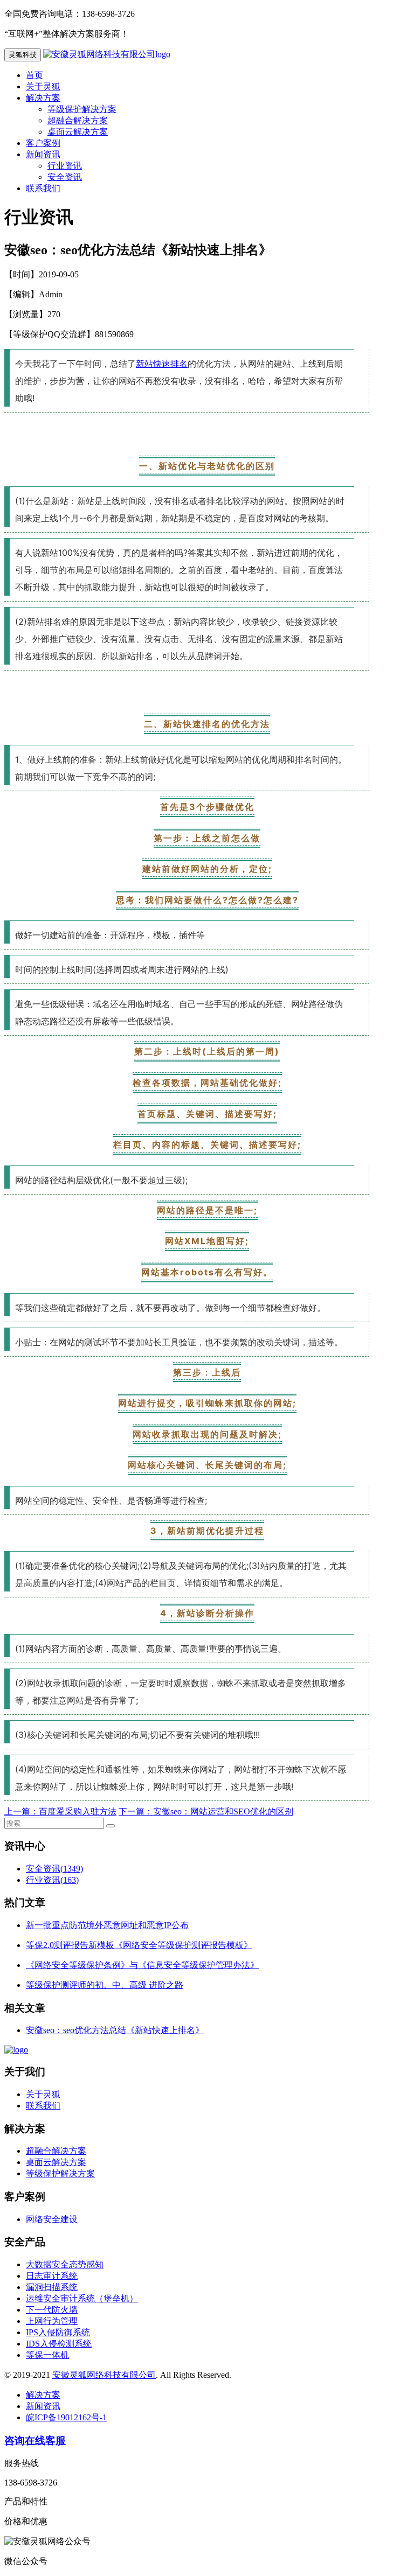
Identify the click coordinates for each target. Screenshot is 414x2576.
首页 (34, 75)
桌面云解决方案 (78, 132)
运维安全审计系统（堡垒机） (82, 2298)
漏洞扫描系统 (52, 2287)
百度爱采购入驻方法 (78, 1811)
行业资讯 (65, 166)
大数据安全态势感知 (65, 2264)
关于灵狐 (43, 86)
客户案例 (43, 143)
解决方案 (43, 98)
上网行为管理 (52, 2321)
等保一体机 (47, 2355)
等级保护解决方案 (82, 109)
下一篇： (136, 1811)
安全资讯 (65, 177)
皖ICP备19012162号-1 (66, 2417)
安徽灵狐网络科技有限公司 (104, 2375)
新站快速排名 (162, 364)
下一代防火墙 (52, 2310)
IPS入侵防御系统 (58, 2332)
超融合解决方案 (78, 120)
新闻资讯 (43, 154)
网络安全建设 (52, 2219)
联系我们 (43, 188)
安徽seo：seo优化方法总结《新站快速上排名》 (115, 2030)
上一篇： (22, 1811)
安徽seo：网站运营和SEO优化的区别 (223, 1811)
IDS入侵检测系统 (59, 2344)
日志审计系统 (52, 2276)
